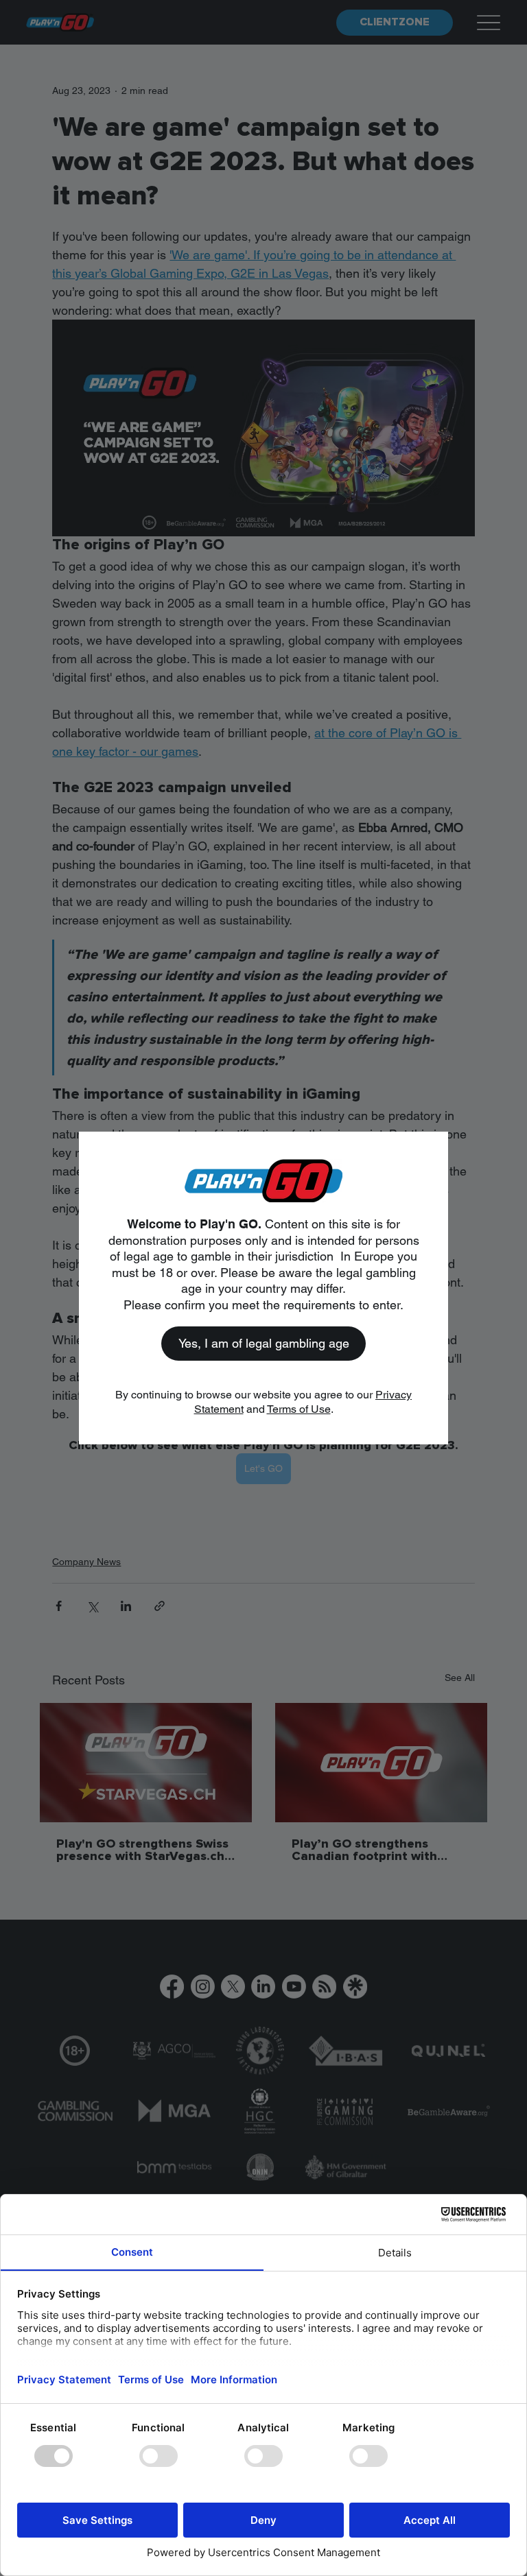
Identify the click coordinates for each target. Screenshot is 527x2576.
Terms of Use (299, 1409)
